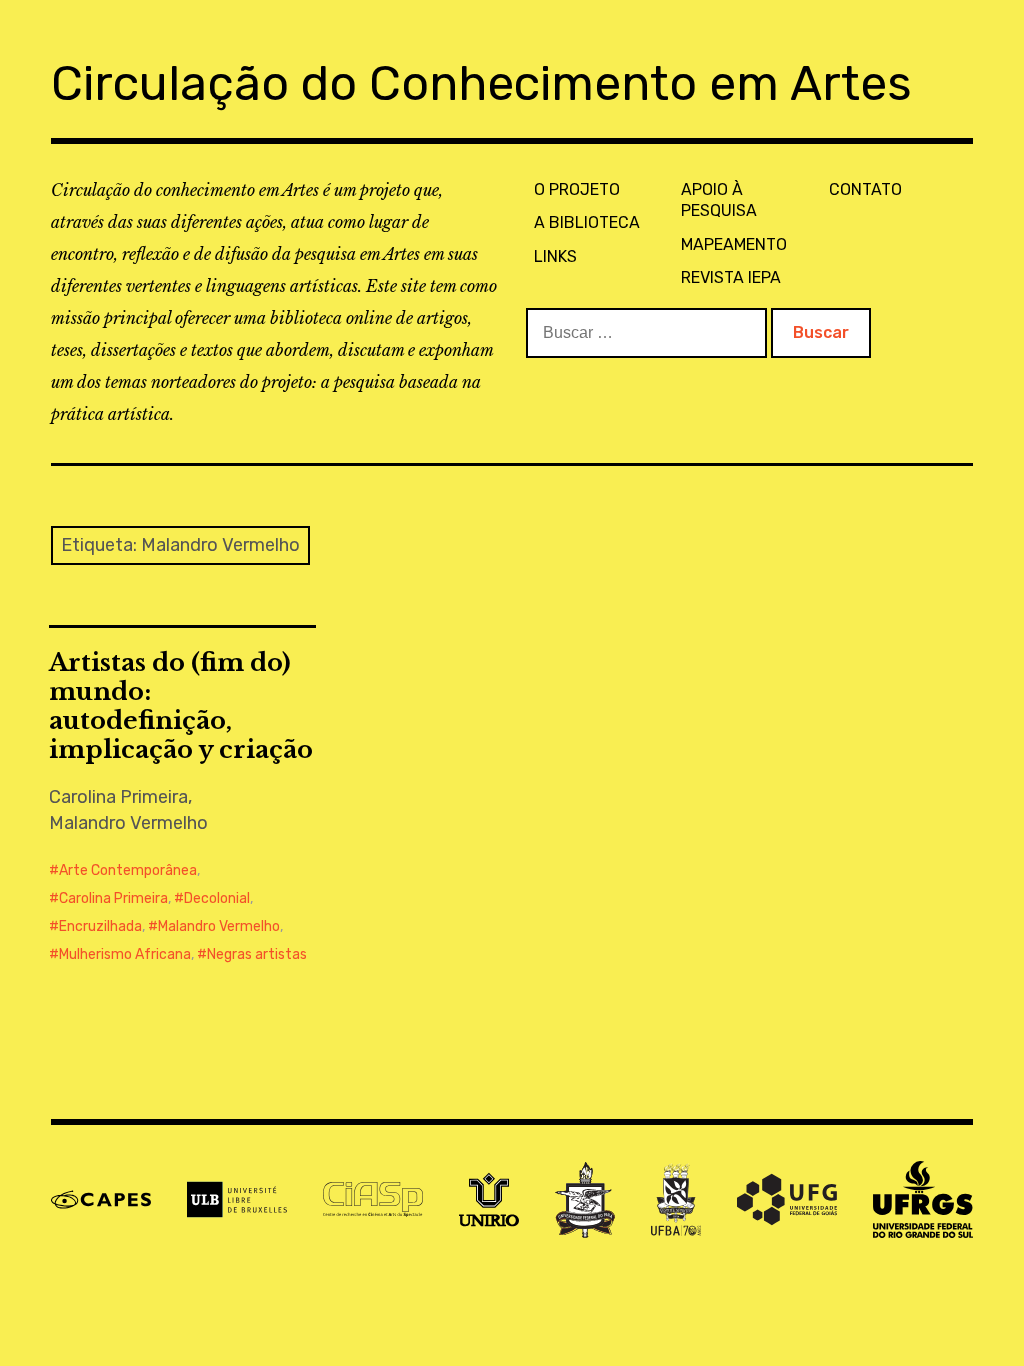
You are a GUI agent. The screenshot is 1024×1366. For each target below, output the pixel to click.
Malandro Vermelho (219, 926)
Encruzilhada (100, 926)
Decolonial (217, 898)
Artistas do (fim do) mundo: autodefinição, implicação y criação (181, 706)
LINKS (555, 256)
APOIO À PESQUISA (719, 200)
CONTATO (865, 189)
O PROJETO (577, 189)
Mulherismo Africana (125, 954)
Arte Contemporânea (128, 870)
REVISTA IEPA (731, 277)
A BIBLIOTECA (587, 222)
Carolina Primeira (113, 898)
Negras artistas (257, 954)
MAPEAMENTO (734, 244)
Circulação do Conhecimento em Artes (481, 83)
